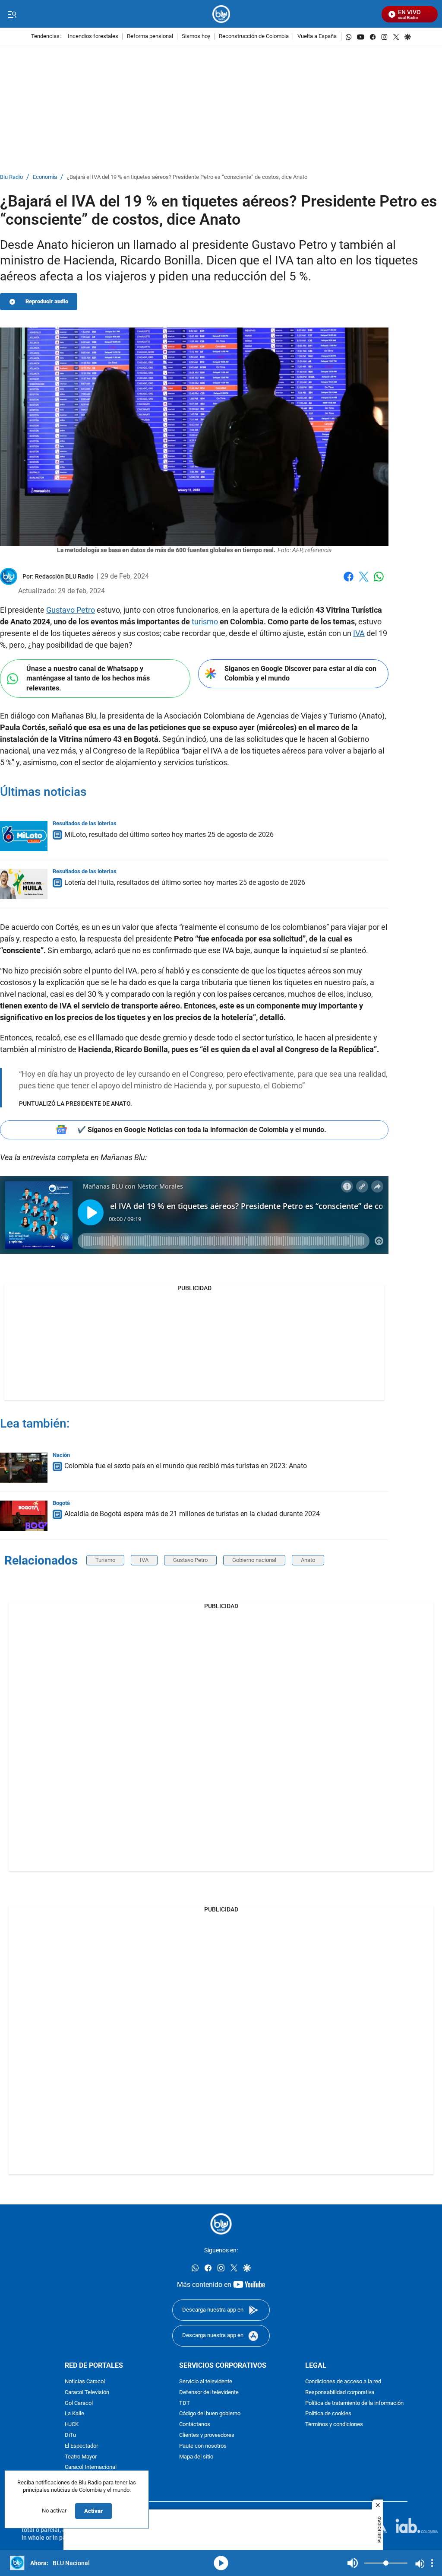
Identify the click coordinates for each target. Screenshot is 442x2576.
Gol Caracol (79, 2403)
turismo (205, 622)
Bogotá (61, 1503)
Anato (308, 1560)
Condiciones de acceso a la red (343, 2382)
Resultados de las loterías (85, 823)
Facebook (349, 582)
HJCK (72, 2425)
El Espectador (81, 2446)
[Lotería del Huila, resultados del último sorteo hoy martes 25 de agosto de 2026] (24, 884)
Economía (45, 177)
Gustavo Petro (71, 610)
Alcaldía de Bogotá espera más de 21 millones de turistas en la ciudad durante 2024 (192, 1514)
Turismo (105, 1560)
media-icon (221, 2563)
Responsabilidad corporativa (340, 2393)
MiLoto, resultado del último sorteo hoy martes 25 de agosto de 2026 (169, 835)
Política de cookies (328, 2414)
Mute (353, 2563)
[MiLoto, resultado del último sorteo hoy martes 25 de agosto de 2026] (24, 836)
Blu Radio (11, 177)
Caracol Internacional (91, 2468)
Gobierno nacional (254, 1560)
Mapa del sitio (196, 2457)
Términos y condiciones (334, 2425)
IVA (359, 633)
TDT (185, 2403)
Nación (61, 1455)
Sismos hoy (196, 37)
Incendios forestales (93, 37)
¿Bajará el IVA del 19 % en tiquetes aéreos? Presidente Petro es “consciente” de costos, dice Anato (187, 177)
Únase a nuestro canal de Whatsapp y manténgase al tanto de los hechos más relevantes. (88, 678)
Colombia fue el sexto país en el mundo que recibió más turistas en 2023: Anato (186, 1466)
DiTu (70, 2435)
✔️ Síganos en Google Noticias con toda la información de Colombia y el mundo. (202, 1130)
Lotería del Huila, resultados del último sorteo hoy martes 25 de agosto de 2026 (185, 883)
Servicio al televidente (206, 2382)
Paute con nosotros (203, 2446)
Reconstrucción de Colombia (254, 37)
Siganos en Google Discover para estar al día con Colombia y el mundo (300, 674)
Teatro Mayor (81, 2457)
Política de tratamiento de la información (354, 2403)
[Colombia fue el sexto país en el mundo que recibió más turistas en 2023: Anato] (24, 1468)
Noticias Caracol (85, 2382)
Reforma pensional (150, 37)
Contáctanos (195, 2425)
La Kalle (74, 2414)
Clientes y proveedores (207, 2435)
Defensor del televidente (209, 2393)
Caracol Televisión (87, 2393)
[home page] (221, 14)
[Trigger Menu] (12, 14)
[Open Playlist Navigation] (432, 2563)
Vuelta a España (317, 37)
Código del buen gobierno (210, 2414)
